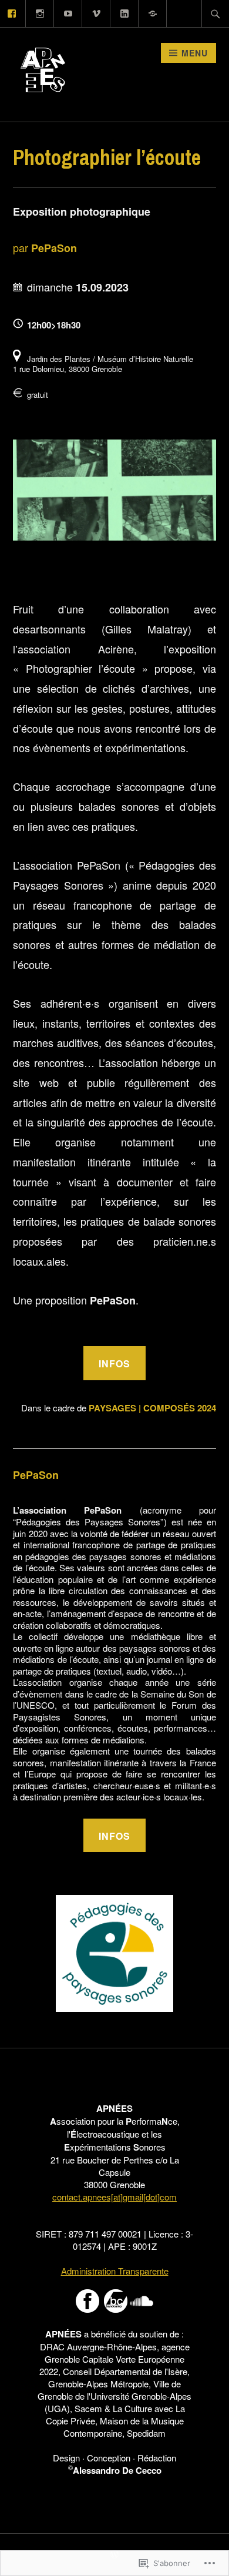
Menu (195, 53)
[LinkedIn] (125, 12)
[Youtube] (68, 12)
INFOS (114, 1364)
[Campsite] (153, 12)
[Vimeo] (97, 12)
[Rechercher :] (215, 14)
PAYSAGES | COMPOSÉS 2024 (152, 1408)
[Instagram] (40, 12)
